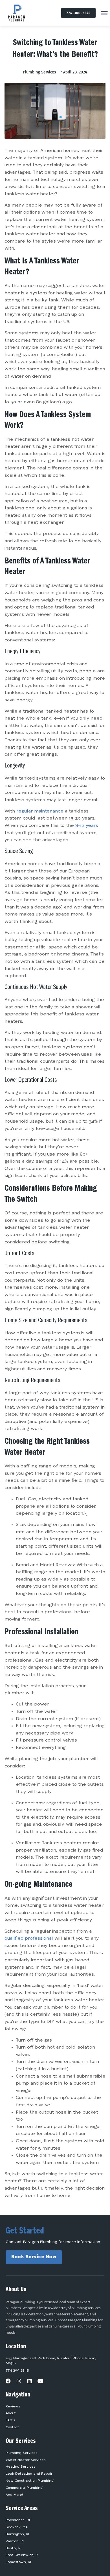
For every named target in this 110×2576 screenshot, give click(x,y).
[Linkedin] (30, 2381)
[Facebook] (8, 2381)
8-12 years (87, 826)
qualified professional (29, 1939)
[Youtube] (40, 2381)
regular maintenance (40, 811)
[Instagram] (19, 2381)
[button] (104, 14)
